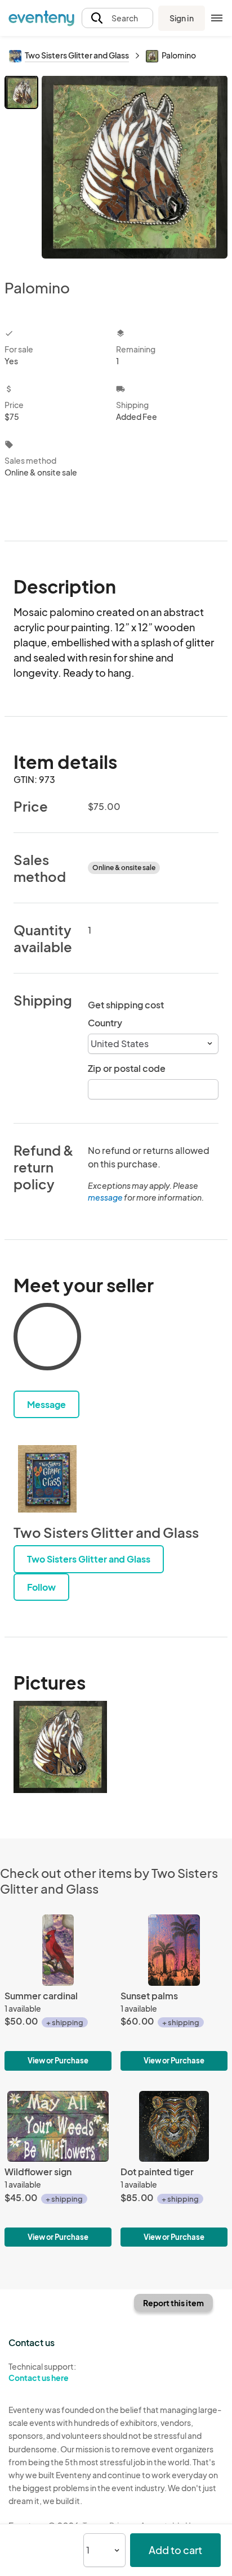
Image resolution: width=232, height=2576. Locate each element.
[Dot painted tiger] (174, 2169)
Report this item (173, 2303)
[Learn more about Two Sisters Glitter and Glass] (47, 1479)
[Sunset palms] (174, 1992)
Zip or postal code (127, 1068)
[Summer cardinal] (58, 1992)
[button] (117, 18)
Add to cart (175, 2550)
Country (105, 1023)
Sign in (182, 18)
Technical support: (42, 2372)
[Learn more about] (47, 1339)
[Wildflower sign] (58, 2169)
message (106, 1197)
